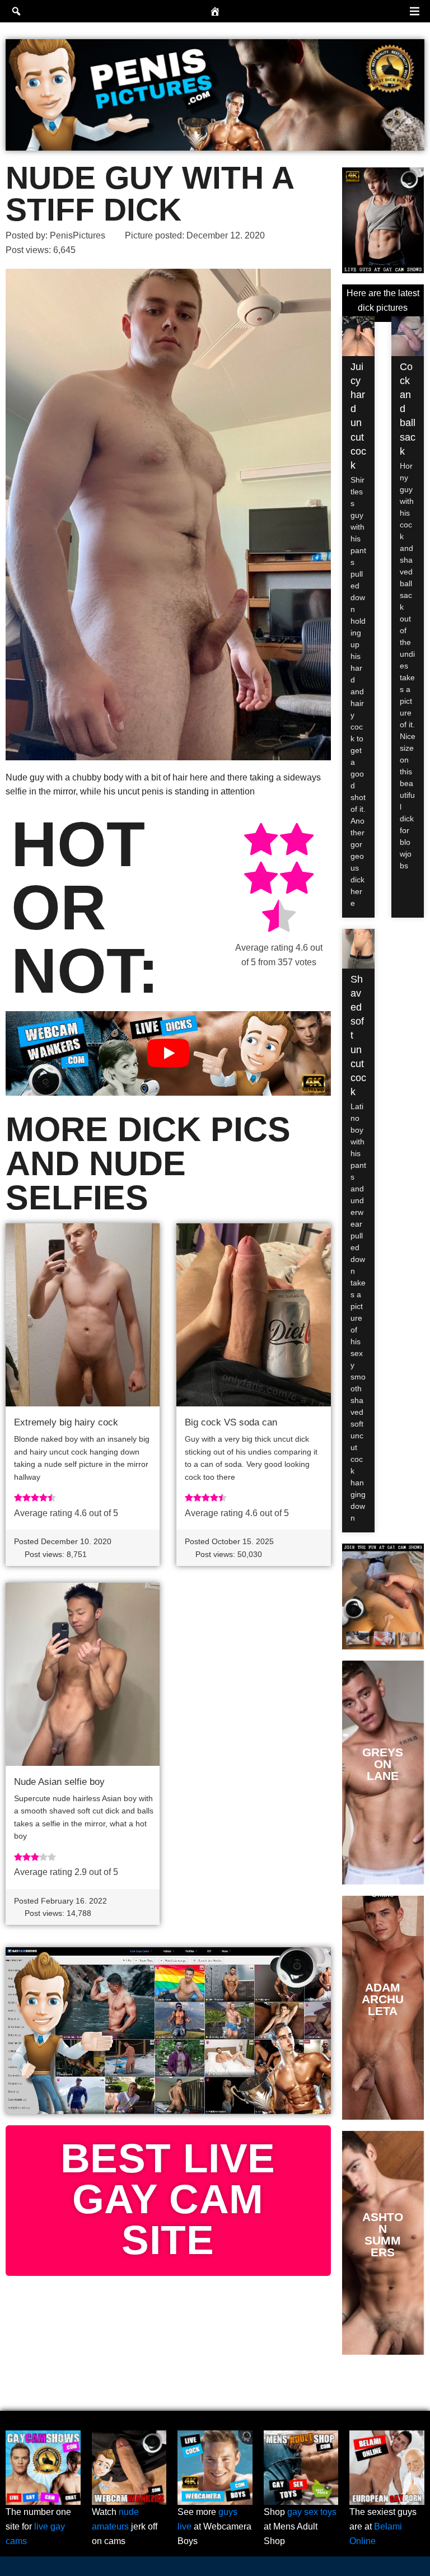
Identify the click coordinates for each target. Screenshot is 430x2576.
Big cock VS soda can (231, 1422)
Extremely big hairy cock (66, 1422)
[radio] (261, 841)
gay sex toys (312, 2512)
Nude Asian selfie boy (59, 1782)
